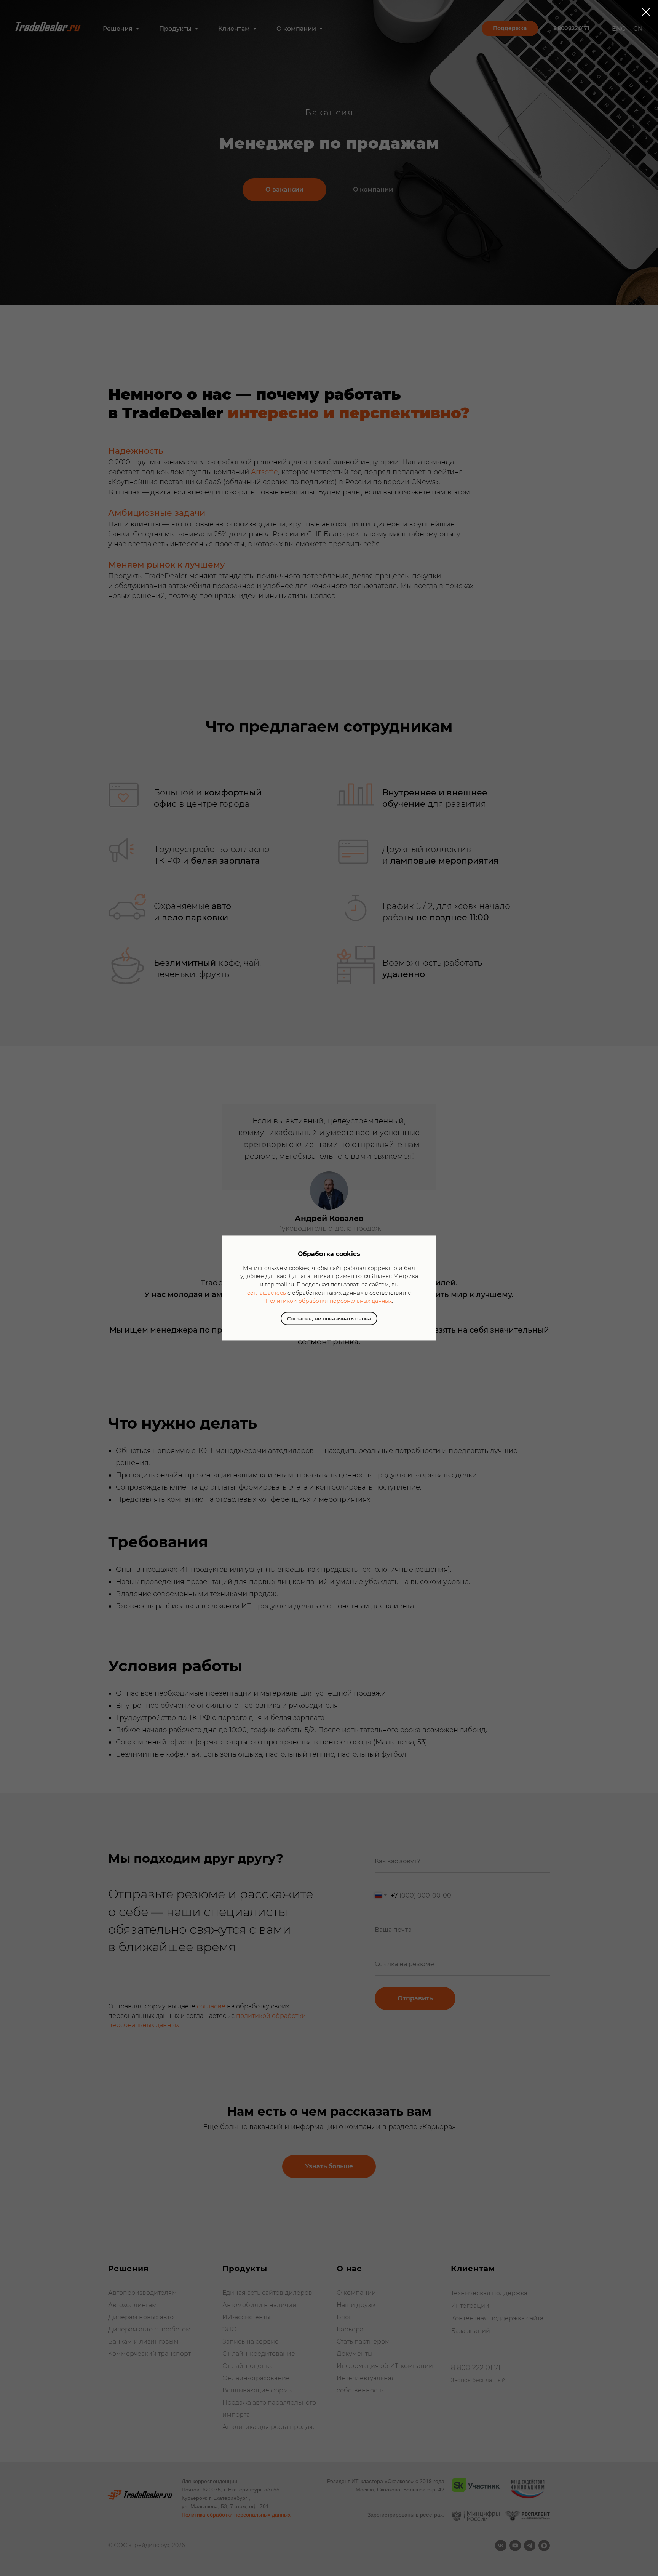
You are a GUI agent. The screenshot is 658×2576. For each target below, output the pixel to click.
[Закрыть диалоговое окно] (646, 12)
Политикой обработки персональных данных (329, 1301)
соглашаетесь (267, 1293)
